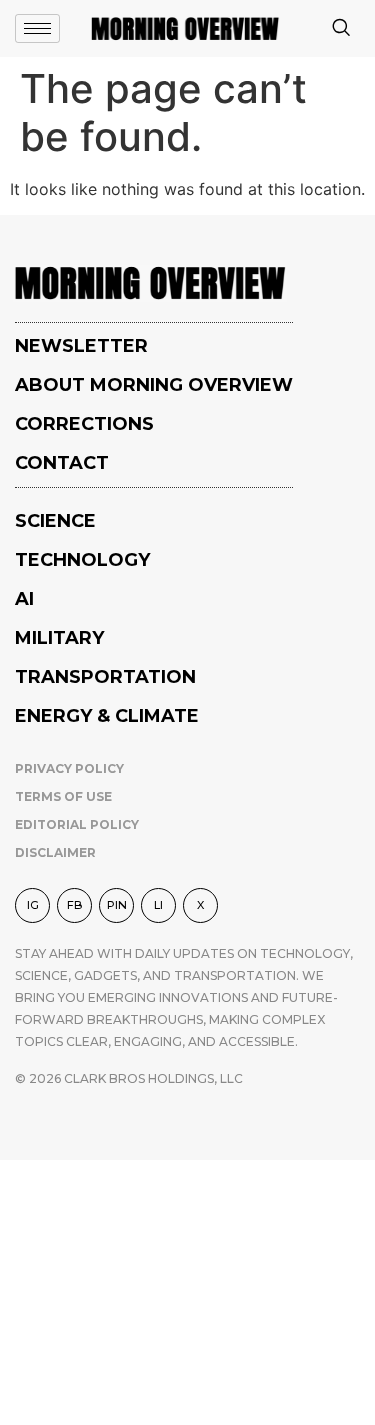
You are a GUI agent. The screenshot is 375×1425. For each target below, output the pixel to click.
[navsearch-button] (341, 28)
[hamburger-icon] (37, 28)
